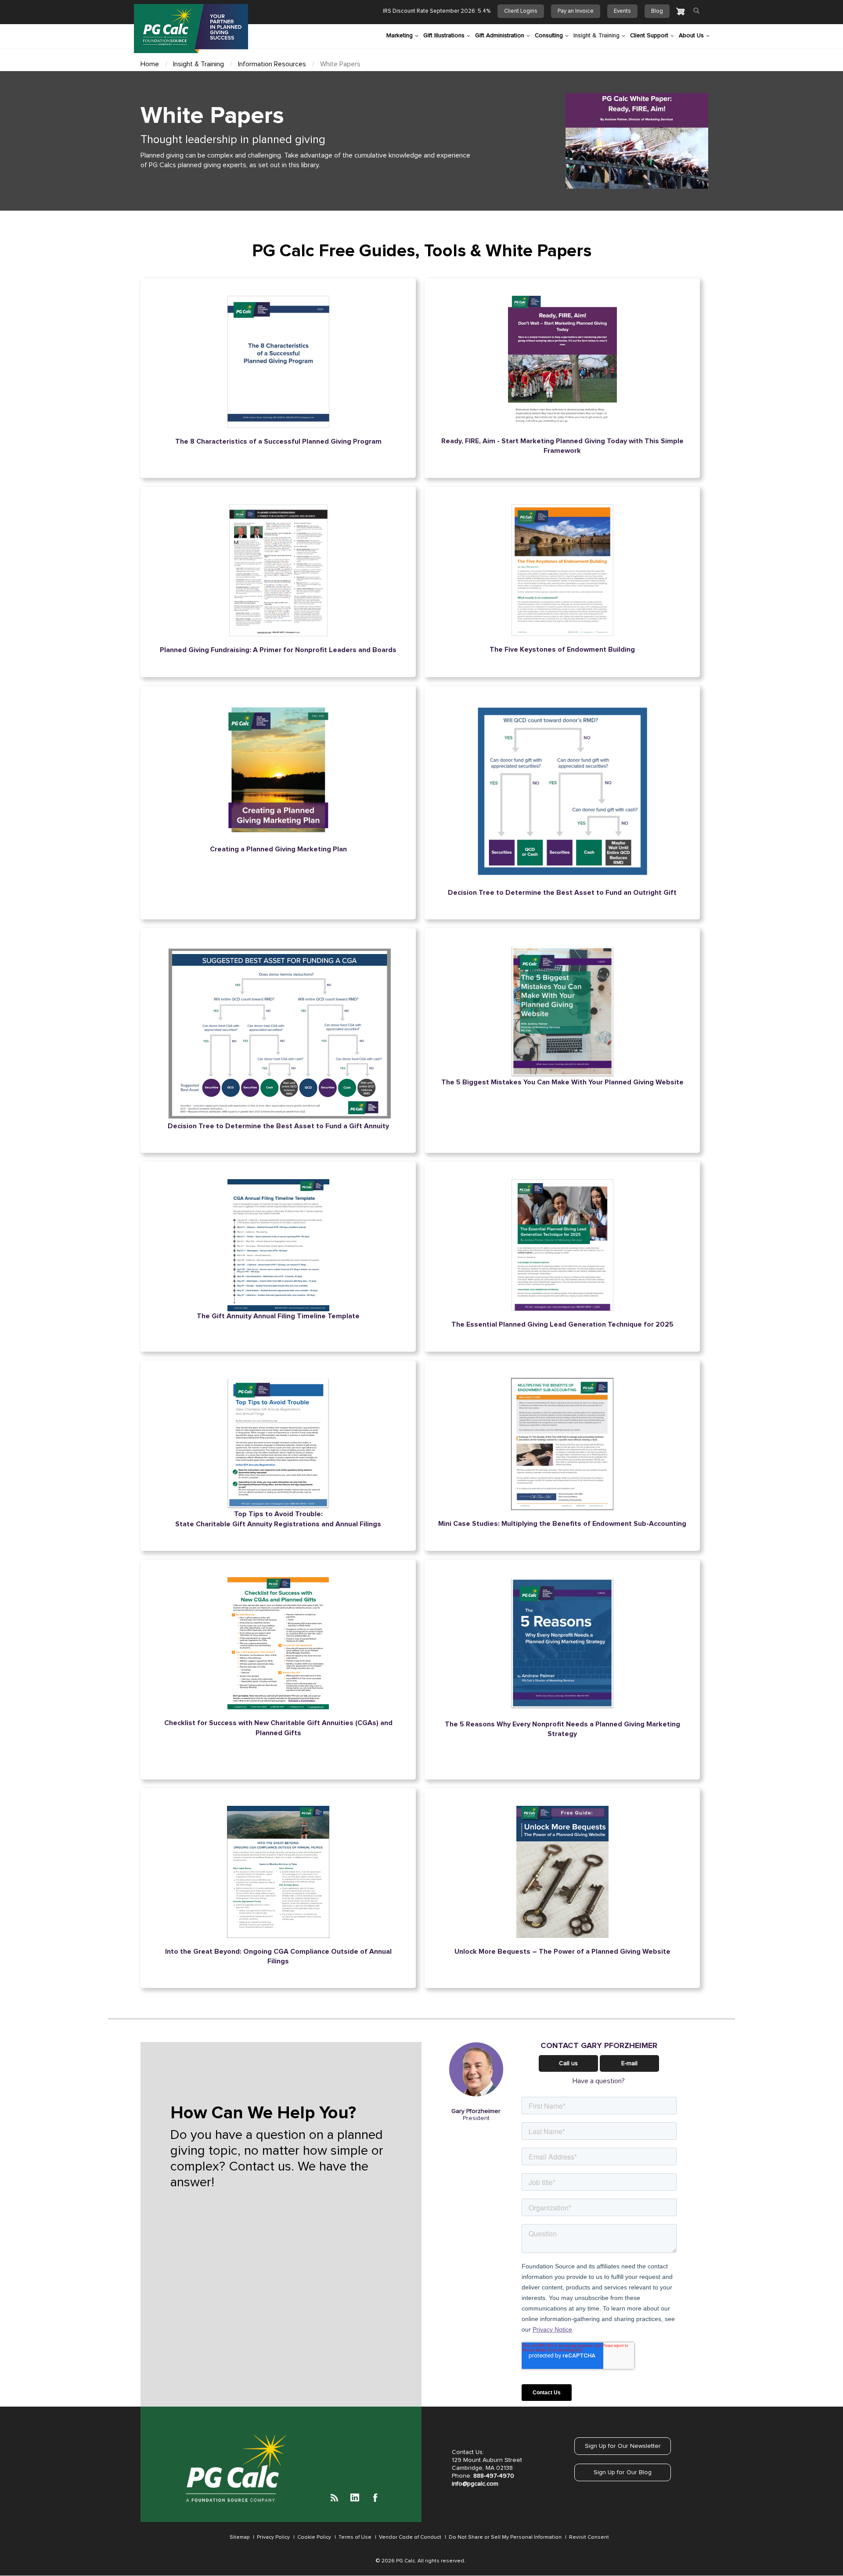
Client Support (649, 36)
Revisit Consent (589, 2537)
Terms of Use (354, 2537)
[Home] (191, 29)
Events (622, 11)
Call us (568, 2063)
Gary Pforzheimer (476, 2111)
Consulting (549, 36)
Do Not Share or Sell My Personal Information (504, 2537)
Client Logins (521, 11)
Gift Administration (500, 36)
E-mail (629, 2063)
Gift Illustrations (444, 36)
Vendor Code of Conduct (409, 2537)
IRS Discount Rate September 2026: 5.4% (437, 11)
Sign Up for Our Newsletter (623, 2446)
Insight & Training (596, 36)
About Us (691, 36)
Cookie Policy (313, 2537)
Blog (657, 11)
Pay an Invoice (576, 11)
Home (150, 64)
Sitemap (240, 2537)
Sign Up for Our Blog (623, 2472)
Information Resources (272, 64)
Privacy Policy (273, 2537)
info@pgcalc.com (475, 2484)
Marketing (400, 36)
